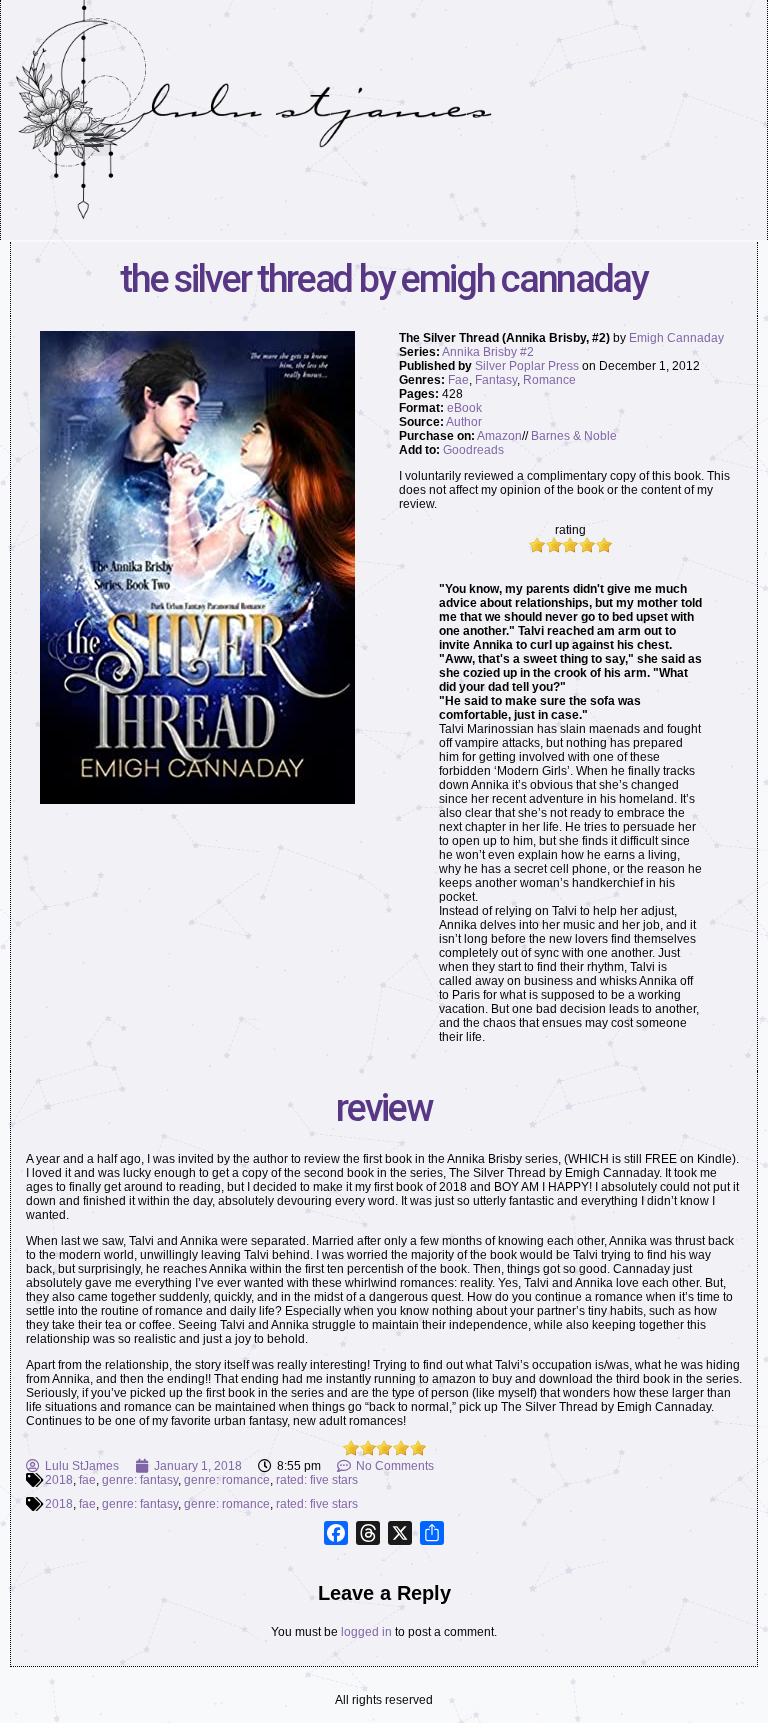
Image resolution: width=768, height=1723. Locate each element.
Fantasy (496, 380)
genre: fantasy (140, 1480)
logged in (366, 1632)
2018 (59, 1480)
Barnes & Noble (574, 436)
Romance (549, 380)
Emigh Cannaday (676, 338)
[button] (94, 139)
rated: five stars (317, 1480)
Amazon (499, 436)
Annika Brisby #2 (488, 352)
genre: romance (227, 1480)
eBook (464, 408)
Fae (458, 380)
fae (87, 1480)
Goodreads (473, 450)
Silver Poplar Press (527, 366)
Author (464, 422)
